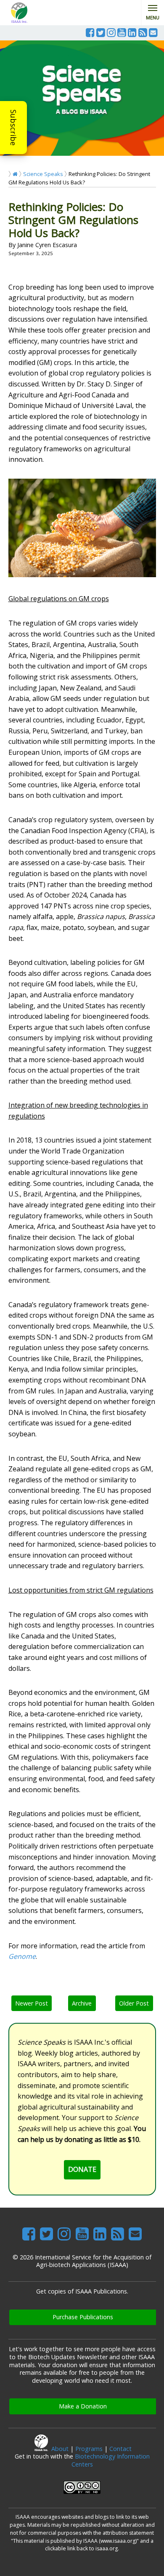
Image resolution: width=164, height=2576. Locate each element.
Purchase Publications (83, 2317)
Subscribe (13, 128)
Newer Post (32, 2003)
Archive (82, 2003)
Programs (89, 2449)
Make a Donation (83, 2406)
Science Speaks (43, 174)
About (60, 2449)
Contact (120, 2449)
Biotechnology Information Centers (111, 2460)
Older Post (134, 2003)
